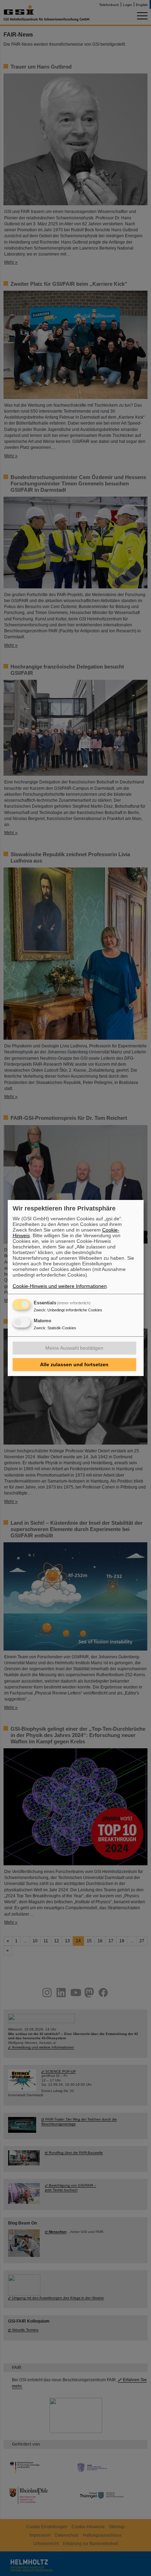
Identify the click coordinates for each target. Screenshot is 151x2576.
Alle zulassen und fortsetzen (74, 1364)
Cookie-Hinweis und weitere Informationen (60, 1286)
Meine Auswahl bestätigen (74, 1348)
